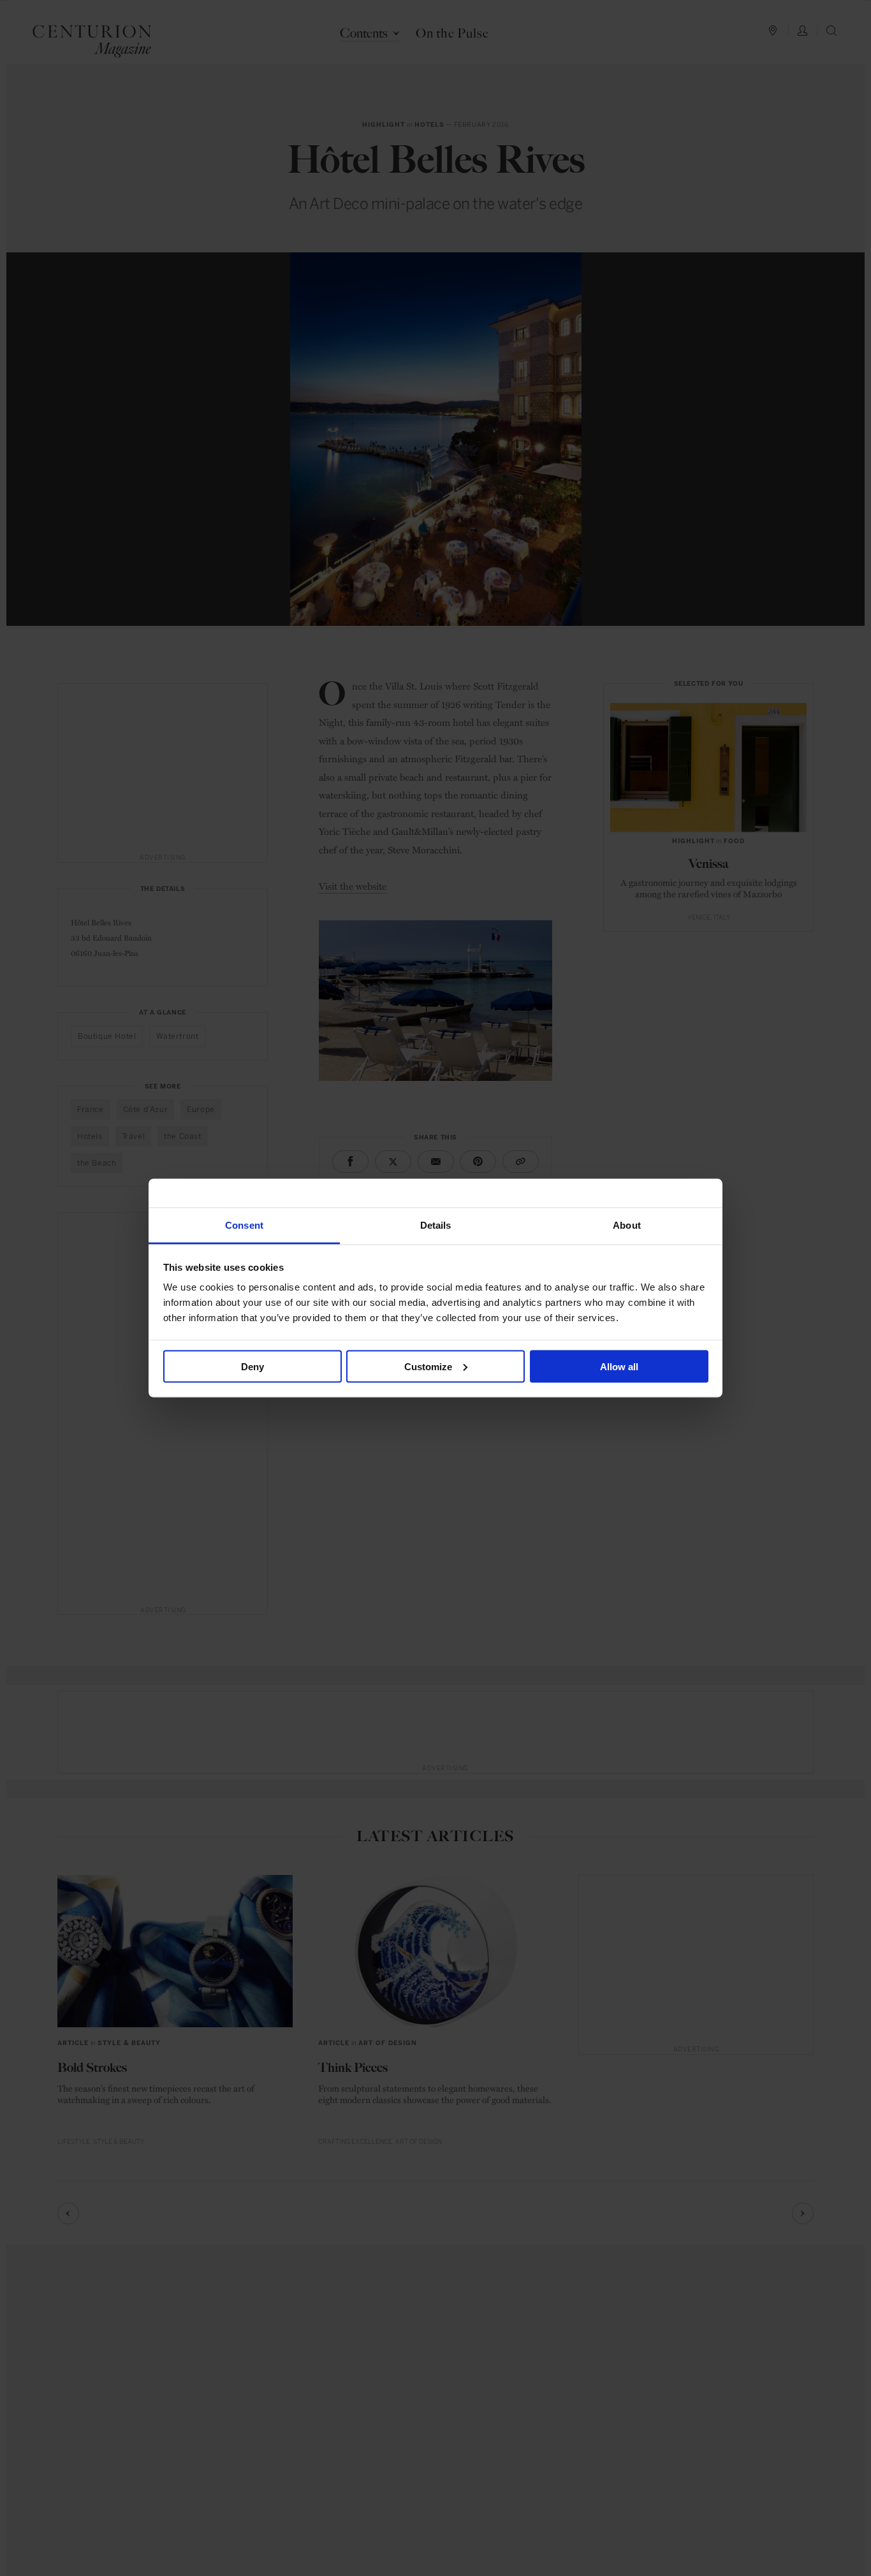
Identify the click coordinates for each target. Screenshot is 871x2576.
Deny (253, 1366)
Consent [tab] (244, 1225)
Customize (428, 1366)
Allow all (619, 1366)
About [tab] (627, 1225)
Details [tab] (436, 1225)
